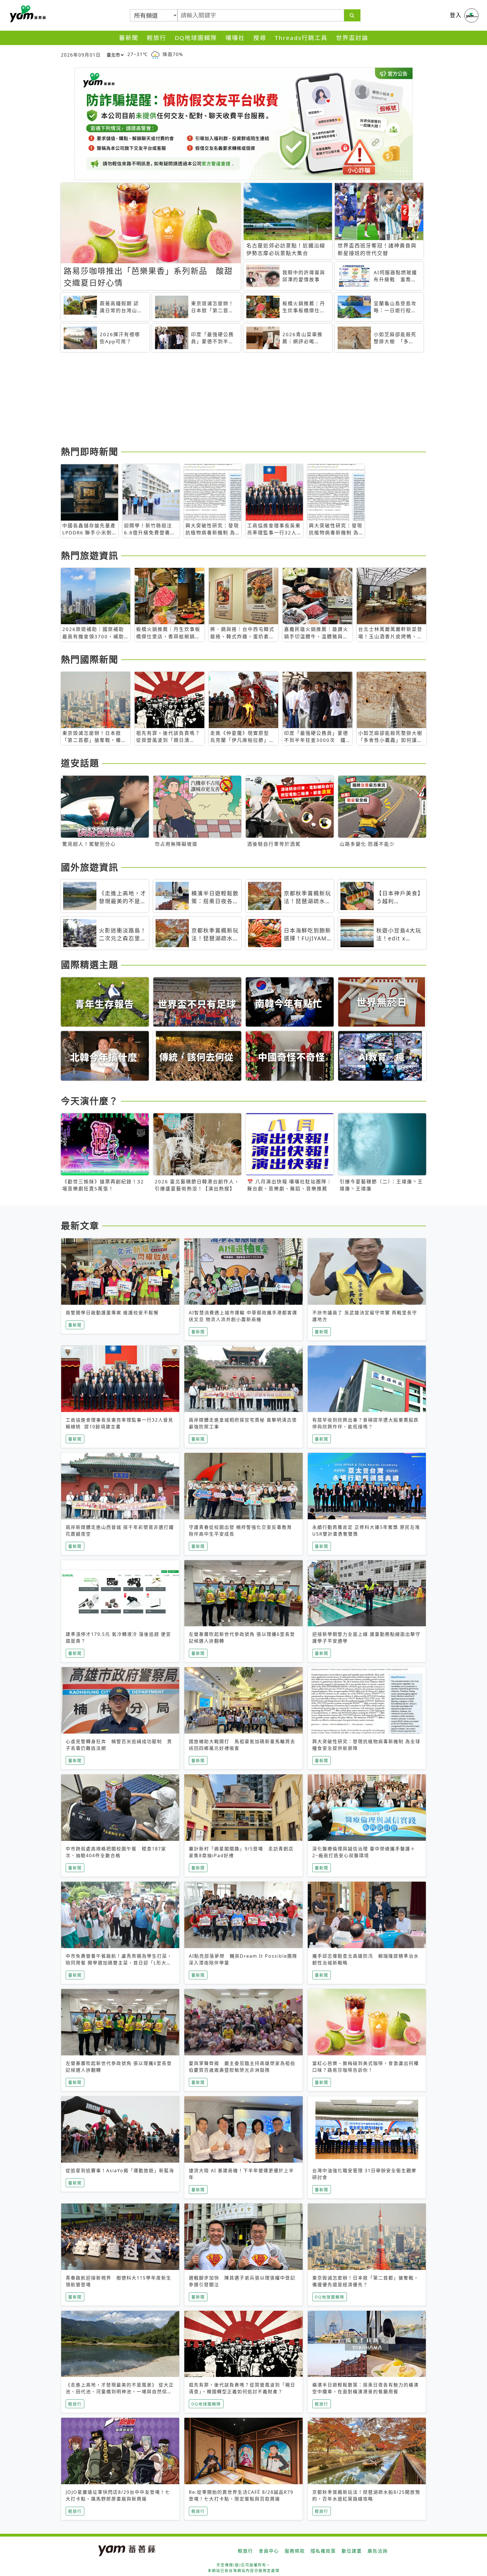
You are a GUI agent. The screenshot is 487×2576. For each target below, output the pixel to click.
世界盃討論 (352, 38)
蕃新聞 (129, 38)
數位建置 (352, 2551)
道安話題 (80, 763)
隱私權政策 (323, 2551)
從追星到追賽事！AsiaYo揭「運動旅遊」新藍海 (120, 2171)
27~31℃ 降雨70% (155, 54)
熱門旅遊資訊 (90, 555)
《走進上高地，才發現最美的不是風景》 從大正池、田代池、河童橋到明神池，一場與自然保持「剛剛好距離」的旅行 (120, 2392)
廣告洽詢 (378, 2551)
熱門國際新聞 (90, 659)
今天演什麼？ (90, 1101)
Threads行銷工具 (301, 38)
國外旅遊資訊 (90, 867)
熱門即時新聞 (90, 451)
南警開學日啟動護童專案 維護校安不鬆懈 (112, 1313)
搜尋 (260, 38)
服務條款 (295, 2551)
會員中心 (269, 2551)
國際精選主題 (90, 964)
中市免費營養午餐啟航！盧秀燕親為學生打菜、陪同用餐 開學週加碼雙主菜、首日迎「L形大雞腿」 (119, 1963)
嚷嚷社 (235, 38)
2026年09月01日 (81, 55)
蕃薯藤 (27, 14)
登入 (456, 15)
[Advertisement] (230, 400)
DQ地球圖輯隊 (196, 38)
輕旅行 (157, 38)
